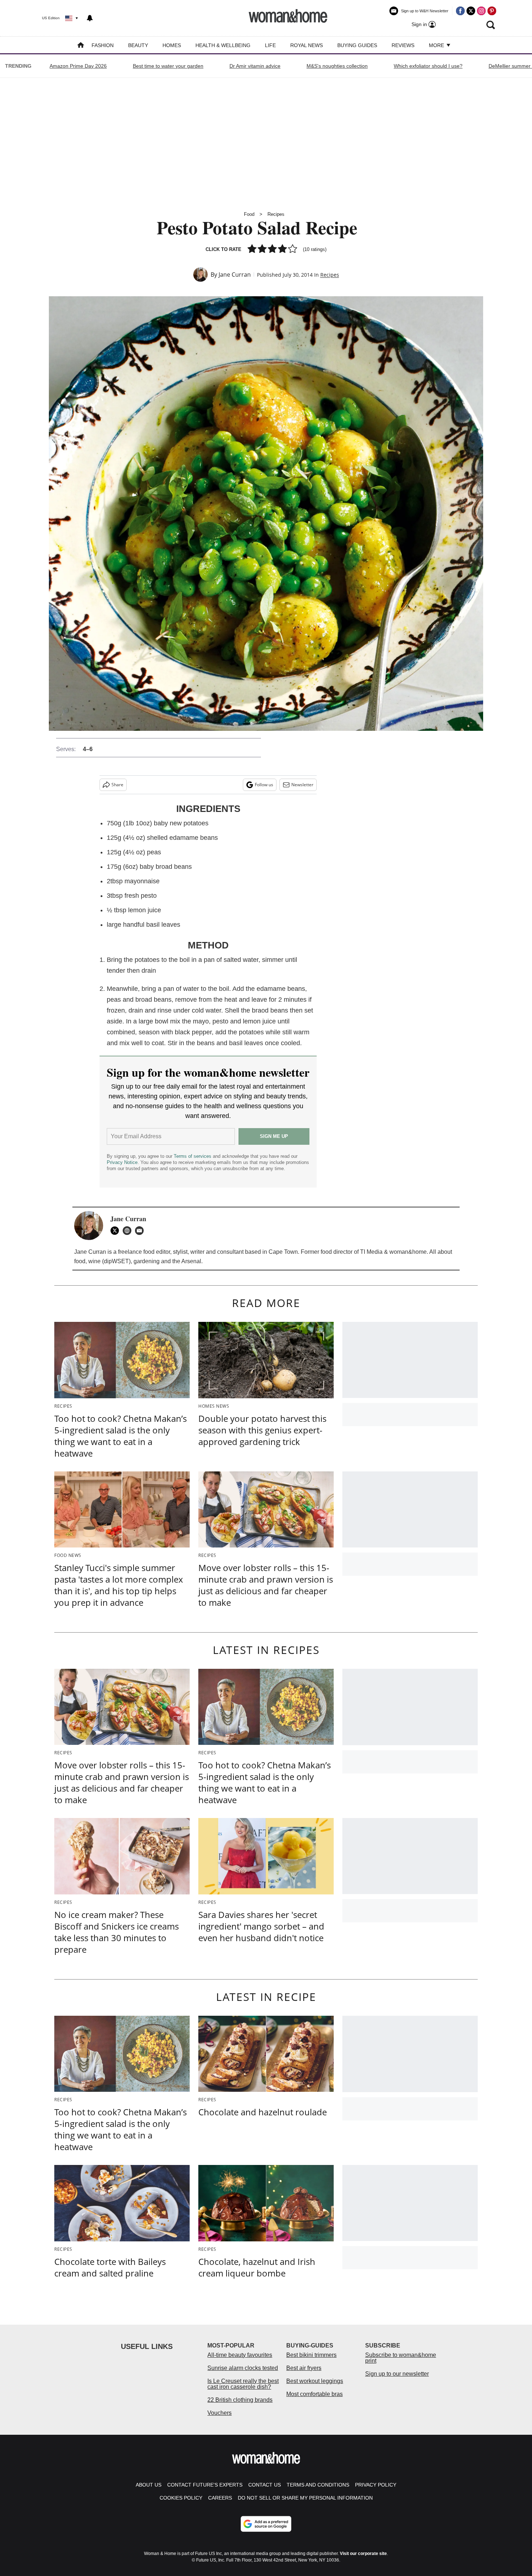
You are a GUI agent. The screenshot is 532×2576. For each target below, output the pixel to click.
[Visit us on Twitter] (471, 11)
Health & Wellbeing (223, 45)
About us (149, 2485)
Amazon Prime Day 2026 (78, 66)
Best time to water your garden (168, 66)
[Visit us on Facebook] (460, 11)
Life (270, 45)
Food (249, 214)
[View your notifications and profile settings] (90, 18)
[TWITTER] (117, 1231)
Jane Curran (235, 275)
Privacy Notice (122, 1162)
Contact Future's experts (205, 2485)
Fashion (103, 45)
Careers (220, 2498)
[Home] (81, 46)
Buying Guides (357, 45)
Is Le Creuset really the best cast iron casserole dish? (243, 2384)
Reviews (403, 45)
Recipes (276, 214)
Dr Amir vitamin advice (255, 66)
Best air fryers (304, 2368)
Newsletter (302, 785)
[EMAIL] (141, 1231)
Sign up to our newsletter (397, 2374)
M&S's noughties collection (337, 66)
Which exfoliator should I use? (428, 66)
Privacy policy (376, 2485)
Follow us (264, 785)
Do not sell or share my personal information (305, 2498)
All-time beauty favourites (240, 2355)
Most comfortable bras (314, 2394)
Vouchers (219, 2413)
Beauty (138, 45)
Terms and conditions (318, 2485)
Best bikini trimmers (311, 2355)
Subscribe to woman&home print (401, 2358)
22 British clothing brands (240, 2400)
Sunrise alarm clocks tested (243, 2368)
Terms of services (193, 1156)
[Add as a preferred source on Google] (266, 2524)
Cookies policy (181, 2498)
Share (117, 785)
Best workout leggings (315, 2381)
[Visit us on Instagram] (481, 11)
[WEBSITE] (129, 1231)
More (437, 45)
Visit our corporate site (363, 2554)
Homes (172, 45)
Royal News (307, 45)
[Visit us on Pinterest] (492, 11)
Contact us (265, 2485)
